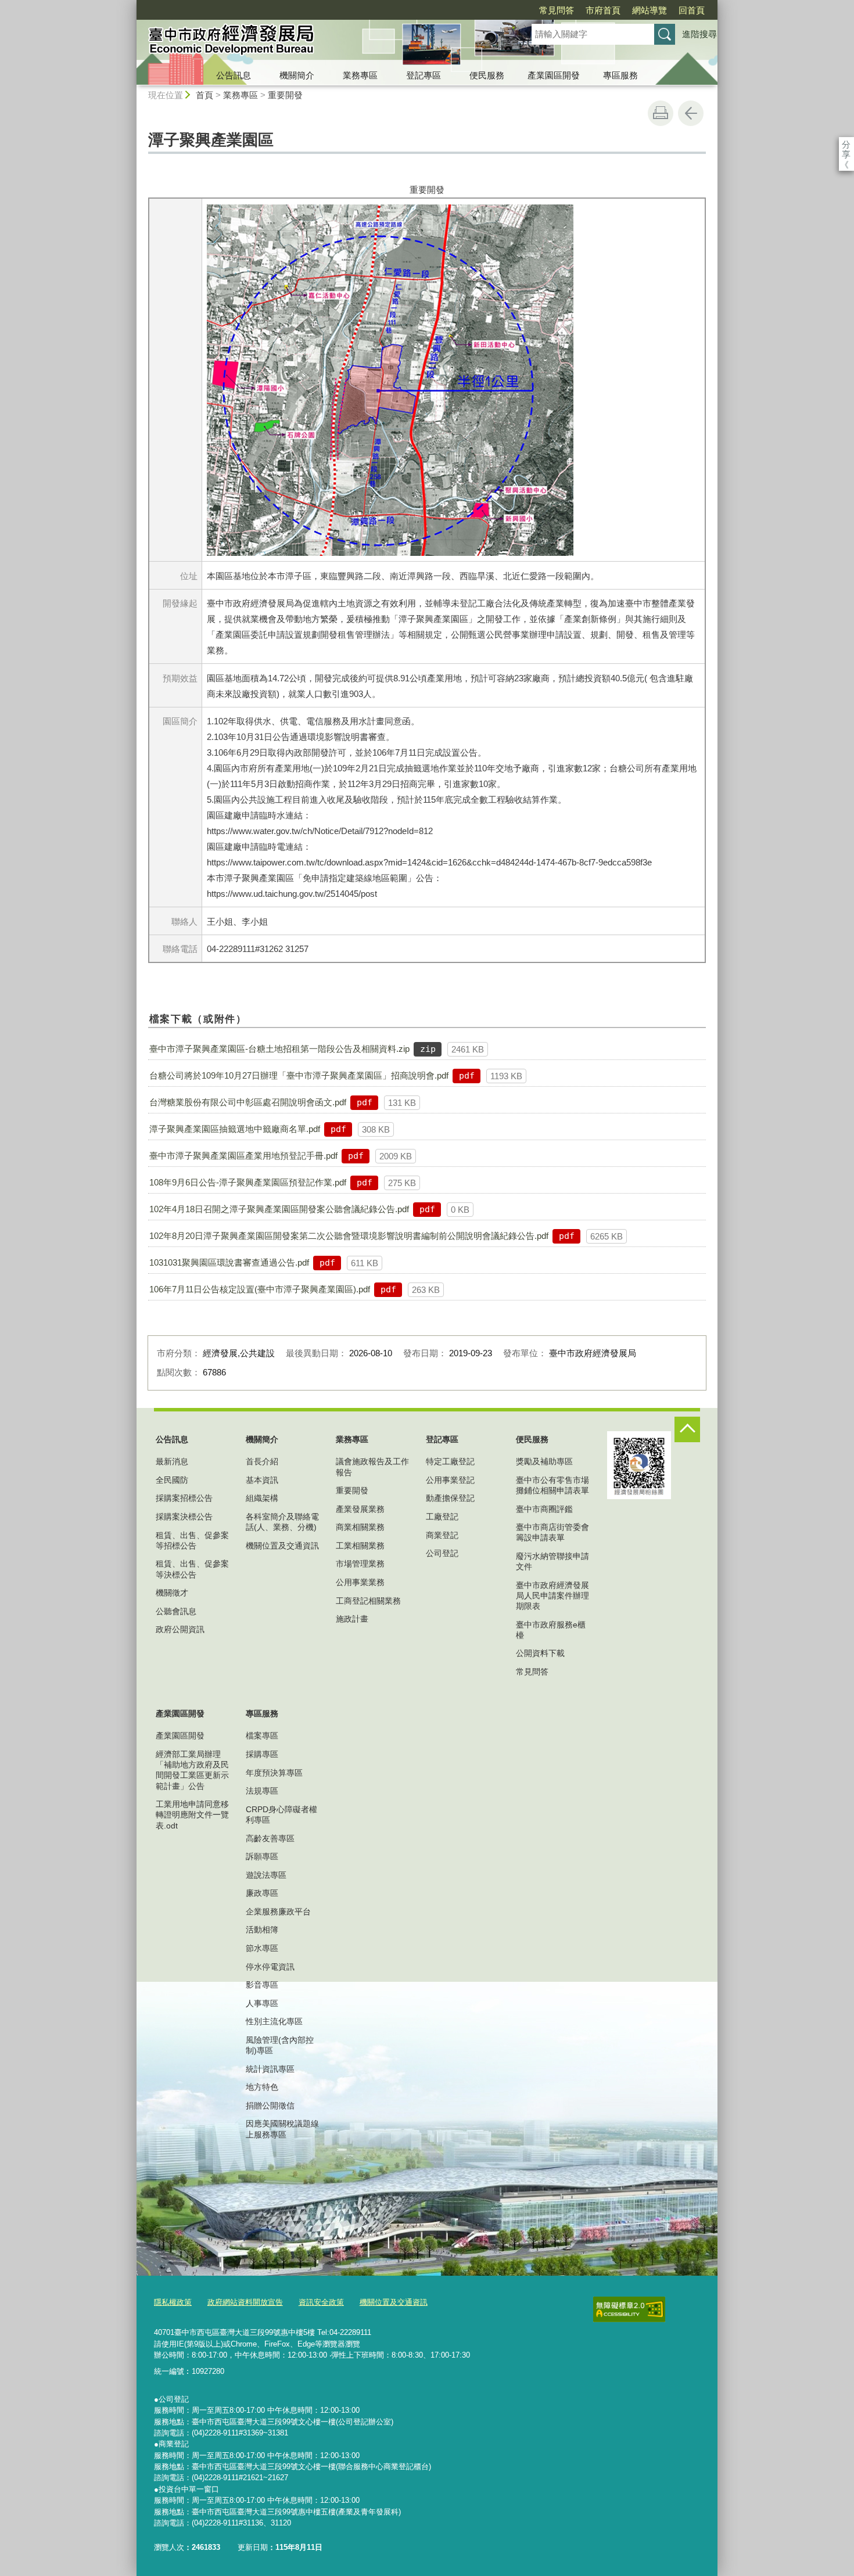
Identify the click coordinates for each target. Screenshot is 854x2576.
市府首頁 (603, 10)
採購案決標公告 (184, 1517)
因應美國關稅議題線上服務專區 (282, 2129)
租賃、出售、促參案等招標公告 (192, 1540)
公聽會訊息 (176, 1611)
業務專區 (360, 75)
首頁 (204, 95)
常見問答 (557, 10)
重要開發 (285, 95)
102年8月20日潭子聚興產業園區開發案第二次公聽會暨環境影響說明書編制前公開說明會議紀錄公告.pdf (349, 1236)
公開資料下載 (540, 1653)
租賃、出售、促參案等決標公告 (192, 1569)
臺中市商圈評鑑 (544, 1509)
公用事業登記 (450, 1480)
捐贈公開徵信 (270, 2106)
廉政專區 (262, 1893)
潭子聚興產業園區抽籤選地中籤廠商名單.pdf (235, 1129)
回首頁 (692, 10)
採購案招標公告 (184, 1498)
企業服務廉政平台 (278, 1912)
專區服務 (620, 75)
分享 (846, 144)
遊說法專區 (266, 1875)
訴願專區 (262, 1856)
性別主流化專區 (274, 2021)
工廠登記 (442, 1517)
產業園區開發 (554, 75)
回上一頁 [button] (691, 113)
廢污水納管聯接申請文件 (552, 1561)
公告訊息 (234, 75)
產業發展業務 (360, 1509)
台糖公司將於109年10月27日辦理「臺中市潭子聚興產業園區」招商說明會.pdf (299, 1075)
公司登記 (442, 1553)
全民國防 (172, 1480)
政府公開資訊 (180, 1629)
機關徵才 (172, 1593)
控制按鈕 (687, 1429)
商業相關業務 (360, 1527)
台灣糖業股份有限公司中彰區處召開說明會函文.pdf (248, 1102)
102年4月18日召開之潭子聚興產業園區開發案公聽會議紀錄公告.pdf (279, 1209)
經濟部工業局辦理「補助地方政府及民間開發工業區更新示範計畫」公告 (192, 1770)
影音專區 (262, 1985)
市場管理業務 (360, 1564)
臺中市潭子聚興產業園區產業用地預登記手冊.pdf (243, 1156)
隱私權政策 (173, 2302)
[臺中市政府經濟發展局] (320, 42)
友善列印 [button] (661, 113)
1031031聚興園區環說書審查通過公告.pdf (229, 1262)
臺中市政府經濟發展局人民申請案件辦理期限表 (552, 1596)
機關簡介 (297, 75)
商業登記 (442, 1535)
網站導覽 (650, 10)
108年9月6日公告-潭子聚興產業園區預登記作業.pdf (248, 1182)
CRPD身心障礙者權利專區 (281, 1815)
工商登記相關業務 (368, 1601)
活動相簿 (262, 1930)
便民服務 (487, 75)
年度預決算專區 (274, 1773)
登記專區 (424, 75)
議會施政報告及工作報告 (372, 1467)
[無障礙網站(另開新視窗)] (629, 2309)
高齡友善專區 (270, 1838)
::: (131, 5)
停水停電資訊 (270, 1967)
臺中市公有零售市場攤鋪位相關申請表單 (552, 1485)
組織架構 (262, 1498)
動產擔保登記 (450, 1498)
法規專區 (262, 1791)
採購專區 (262, 1754)
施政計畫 (352, 1619)
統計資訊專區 (270, 2069)
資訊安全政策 (321, 2302)
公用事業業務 (360, 1582)
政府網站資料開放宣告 (245, 2302)
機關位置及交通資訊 (282, 1546)
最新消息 (172, 1461)
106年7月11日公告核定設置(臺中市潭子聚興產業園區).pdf (260, 1289)
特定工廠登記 (450, 1461)
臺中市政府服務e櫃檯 (551, 1630)
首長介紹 (262, 1461)
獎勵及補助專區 (544, 1461)
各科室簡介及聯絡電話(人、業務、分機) (282, 1522)
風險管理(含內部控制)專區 (280, 2045)
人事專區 (262, 2003)
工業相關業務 (360, 1546)
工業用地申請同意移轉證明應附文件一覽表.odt (192, 1815)
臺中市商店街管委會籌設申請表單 (552, 1532)
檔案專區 (262, 1736)
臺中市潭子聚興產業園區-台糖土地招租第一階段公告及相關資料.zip (279, 1049)
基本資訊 (262, 1480)
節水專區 (262, 1948)
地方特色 (262, 2087)
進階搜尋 (699, 34)
